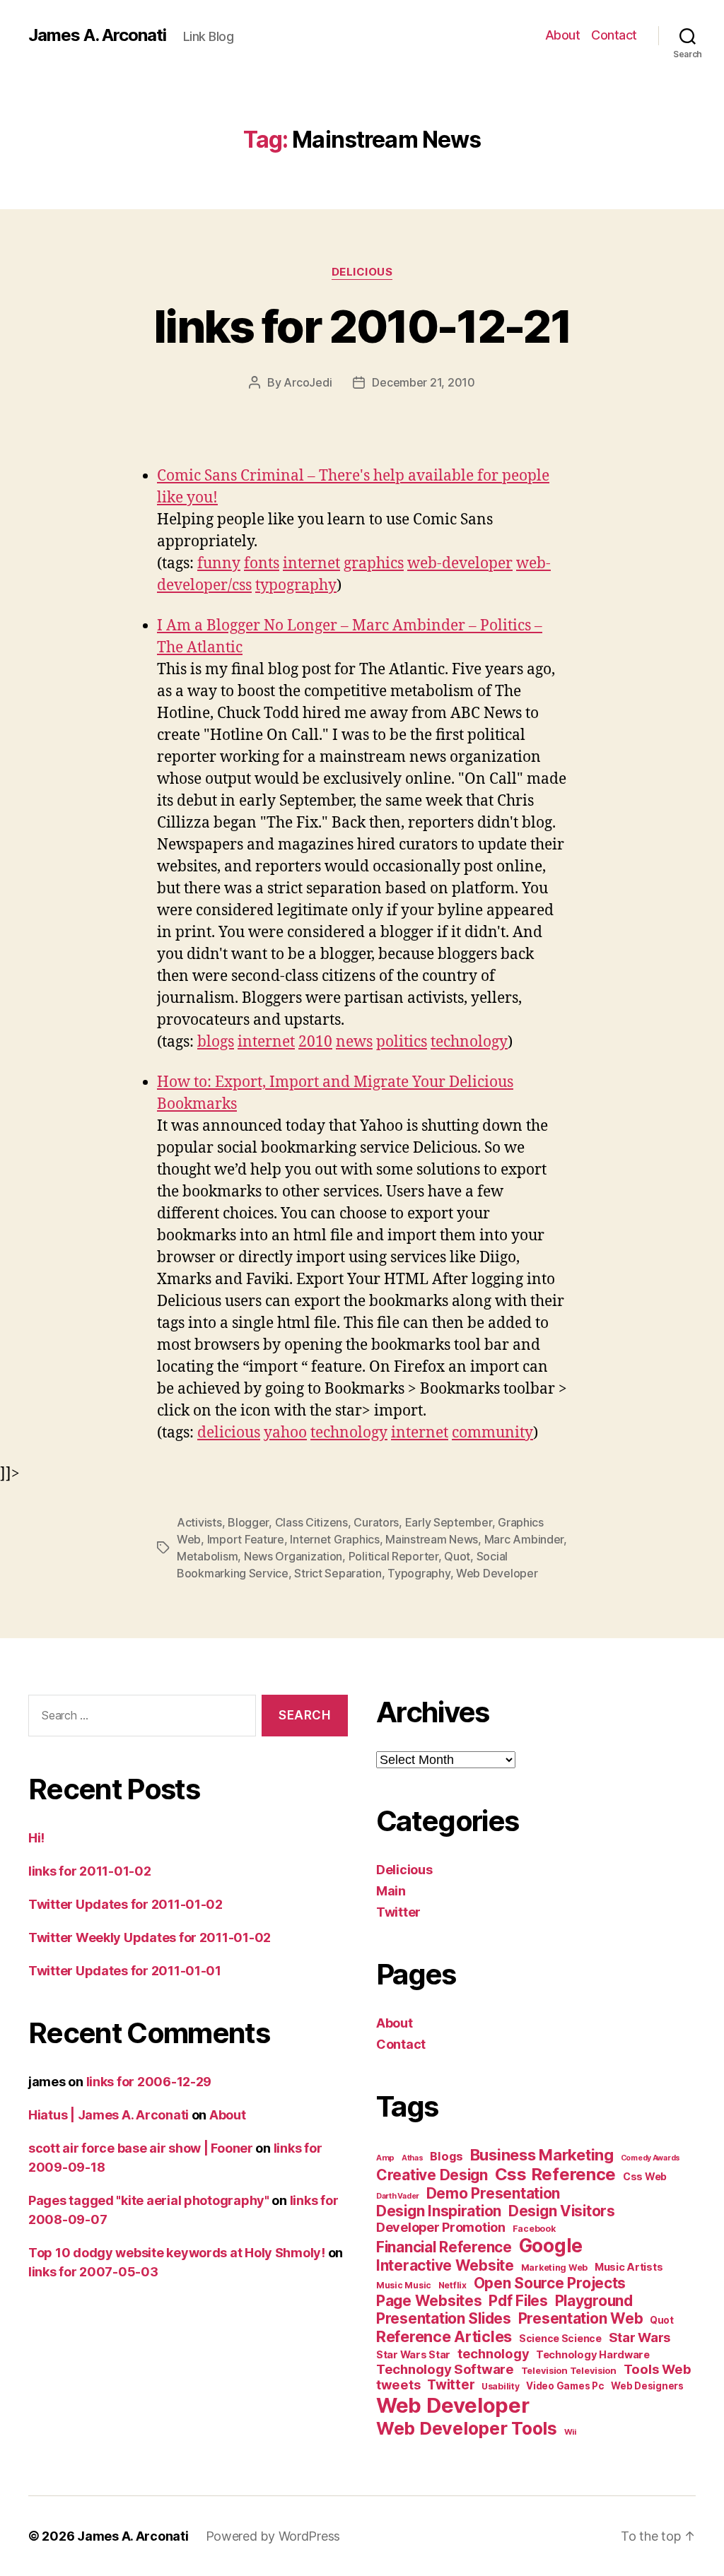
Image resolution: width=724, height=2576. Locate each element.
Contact (614, 35)
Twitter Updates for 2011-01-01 (125, 1971)
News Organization (293, 1556)
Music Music (404, 2285)
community (492, 1433)
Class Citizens (311, 1522)
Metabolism (207, 1556)
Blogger (248, 1522)
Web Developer (497, 1573)
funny (219, 564)
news (354, 1042)
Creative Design (432, 2175)
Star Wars (640, 2337)
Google (551, 2246)
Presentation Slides (444, 2318)
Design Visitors (562, 2211)
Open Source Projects (550, 2283)
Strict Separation (338, 1573)
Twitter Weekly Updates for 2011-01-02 (150, 1937)
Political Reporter (393, 1556)
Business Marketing (542, 2155)
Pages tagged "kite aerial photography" (149, 2200)
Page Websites (429, 2301)
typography (296, 586)
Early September (449, 1522)
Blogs (446, 2156)
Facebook (534, 2229)
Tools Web (658, 2369)
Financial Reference (444, 2247)
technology (469, 1042)
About (563, 35)
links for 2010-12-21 (362, 326)
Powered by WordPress (273, 2536)
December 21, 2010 (423, 382)
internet (311, 564)
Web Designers (647, 2386)
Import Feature (246, 1539)
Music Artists (629, 2267)
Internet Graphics (334, 1539)
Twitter (398, 1912)
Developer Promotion (441, 2227)
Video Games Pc (565, 2386)
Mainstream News (432, 1539)
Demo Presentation (493, 2193)
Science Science (560, 2338)
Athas (413, 2158)
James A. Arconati (97, 35)
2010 (315, 1042)
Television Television (569, 2371)
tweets (398, 2384)
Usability (501, 2386)
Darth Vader (398, 2196)
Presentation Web (581, 2318)
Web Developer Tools (467, 2428)
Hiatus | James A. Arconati (109, 2115)
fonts (262, 564)
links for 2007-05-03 (93, 2272)
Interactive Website (445, 2265)
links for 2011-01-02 (90, 1871)
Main (391, 1891)
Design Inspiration (439, 2211)
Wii (570, 2432)
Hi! (36, 1838)
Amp (385, 2158)
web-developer (460, 564)
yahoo (285, 1433)
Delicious (362, 272)
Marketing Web (555, 2268)
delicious (229, 1433)
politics (402, 1042)
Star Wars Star (413, 2355)
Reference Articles (444, 2336)
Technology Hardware (593, 2355)
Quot (457, 1556)
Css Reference (556, 2174)
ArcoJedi (308, 382)
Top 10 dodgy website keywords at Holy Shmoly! (177, 2253)
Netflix (452, 2285)
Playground (594, 2301)
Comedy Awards (651, 2158)
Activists (199, 1522)
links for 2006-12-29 (149, 2082)
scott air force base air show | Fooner (141, 2148)
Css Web (645, 2176)
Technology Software (445, 2369)
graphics (374, 564)
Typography (419, 1573)
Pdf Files (518, 2301)
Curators (376, 1522)
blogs (216, 1042)
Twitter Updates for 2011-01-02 (125, 1904)
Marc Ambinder (524, 1539)
